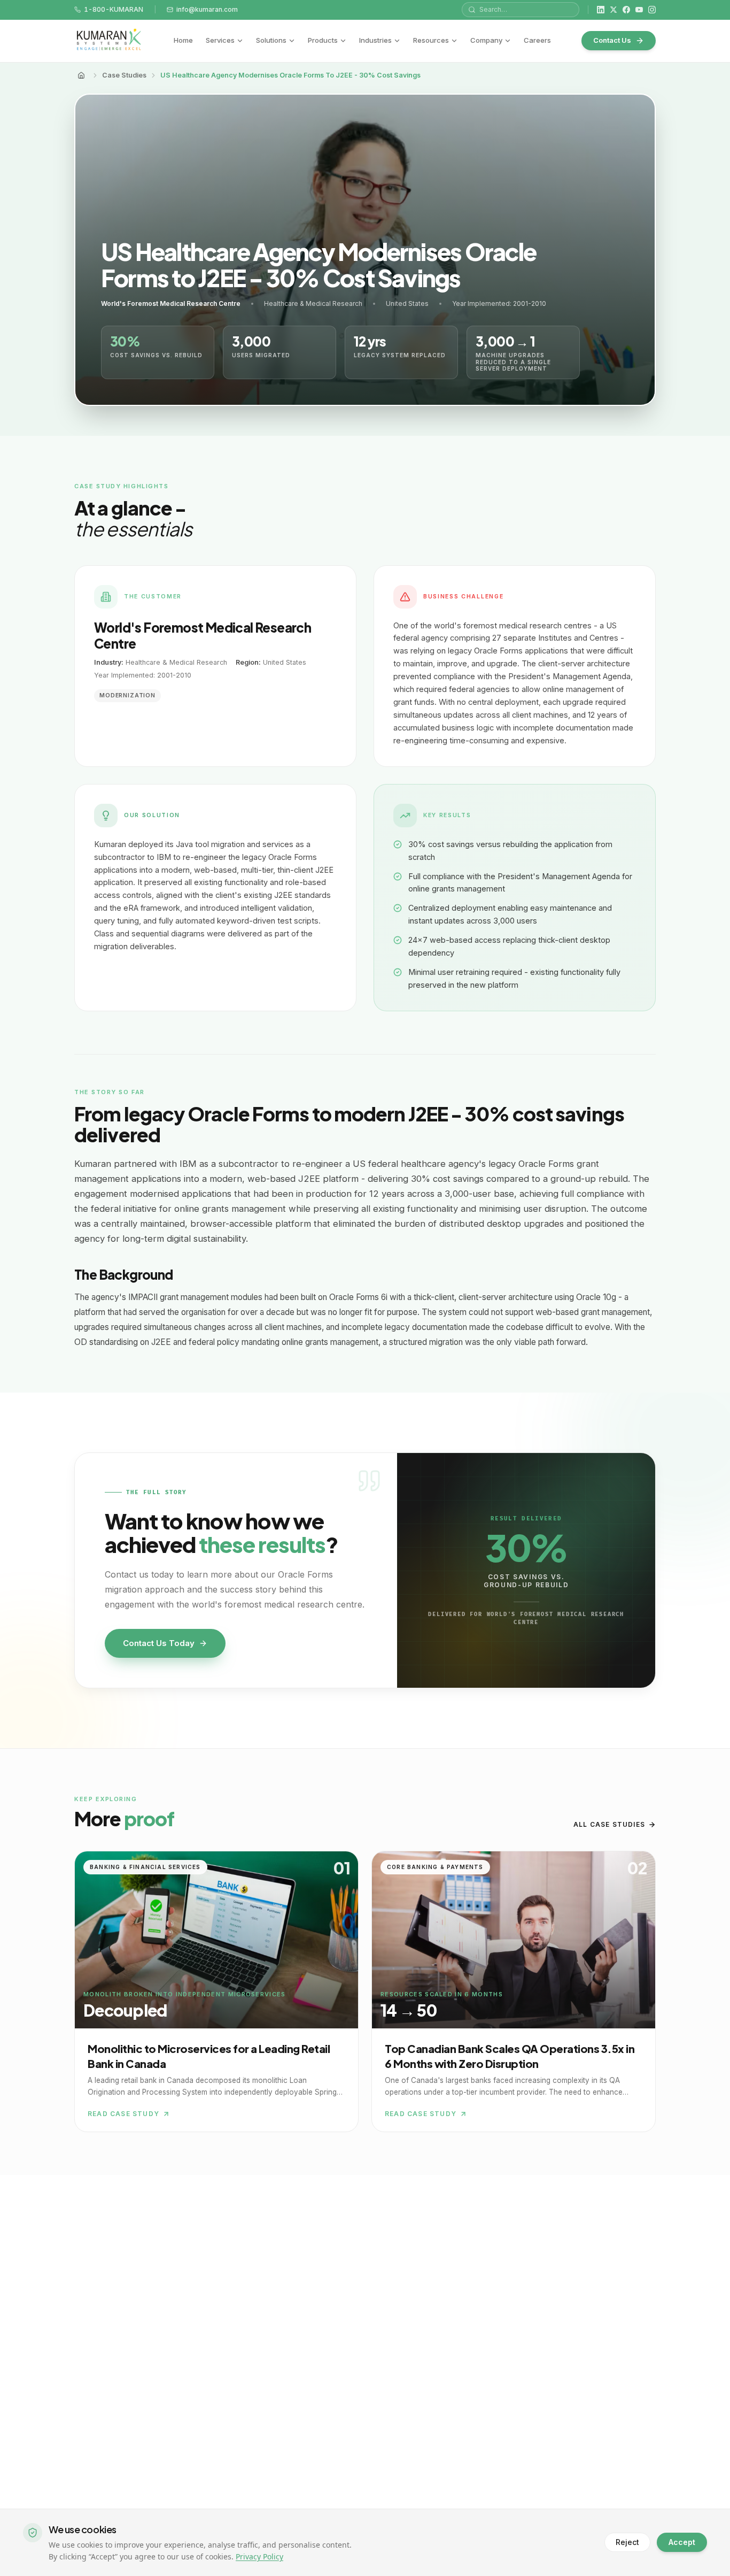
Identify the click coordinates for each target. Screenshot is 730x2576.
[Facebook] (626, 10)
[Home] (81, 75)
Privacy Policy (259, 2556)
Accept (682, 2542)
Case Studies (124, 75)
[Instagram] (652, 10)
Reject (627, 2542)
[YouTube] (639, 10)
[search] (521, 10)
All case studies (609, 1824)
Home (183, 40)
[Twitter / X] (613, 10)
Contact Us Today (159, 1643)
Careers (537, 40)
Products (323, 40)
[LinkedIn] (601, 10)
